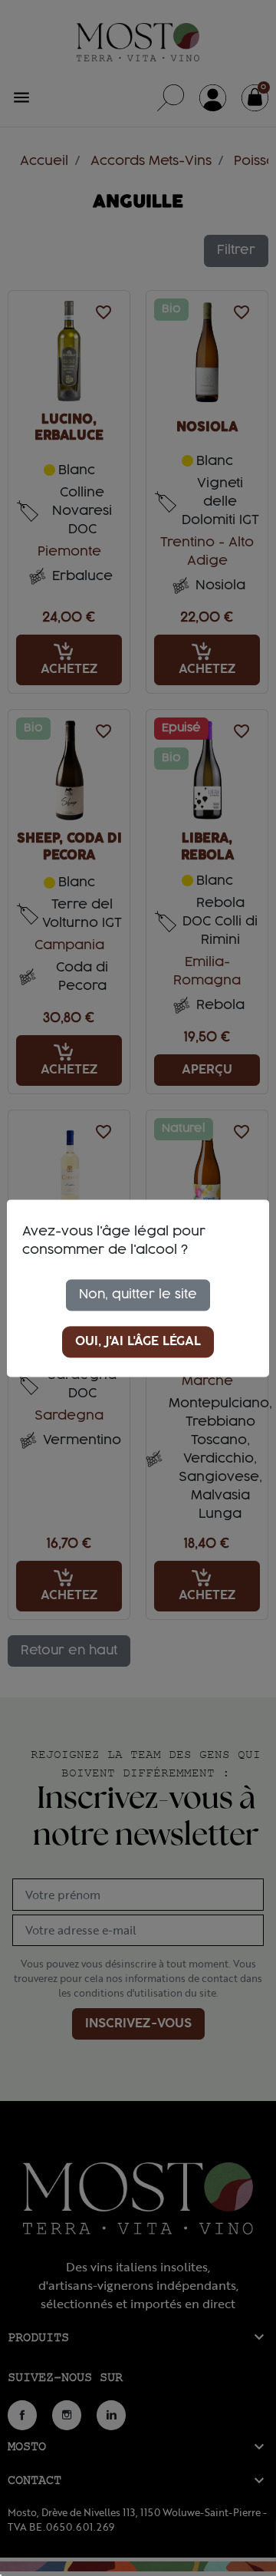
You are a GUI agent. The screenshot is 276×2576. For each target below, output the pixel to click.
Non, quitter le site (138, 1295)
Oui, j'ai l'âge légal (138, 1341)
